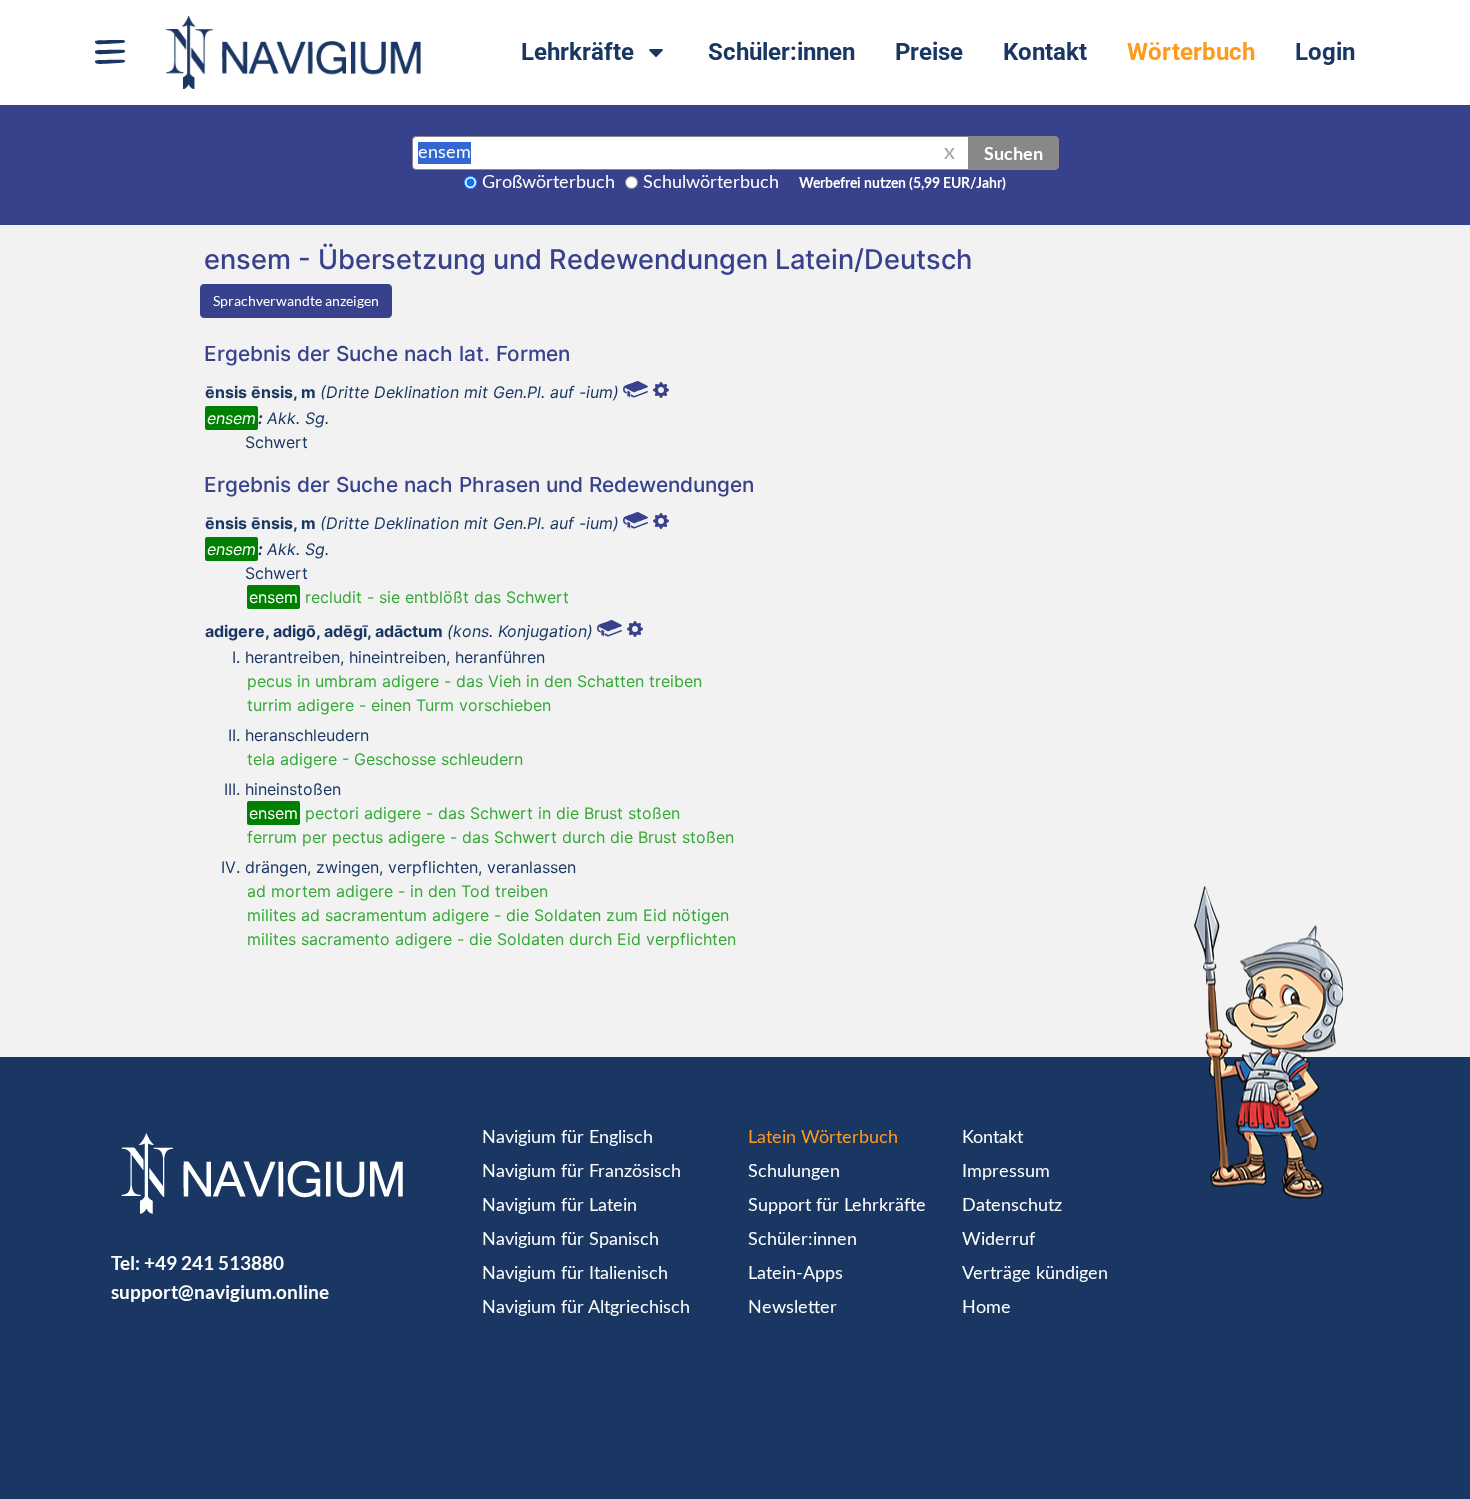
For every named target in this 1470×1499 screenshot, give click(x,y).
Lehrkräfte (577, 52)
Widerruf (998, 1240)
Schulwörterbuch (711, 183)
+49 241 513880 (214, 1262)
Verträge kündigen (1035, 1274)
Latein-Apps (795, 1274)
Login (1325, 52)
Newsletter (792, 1308)
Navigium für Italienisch (575, 1274)
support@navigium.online (220, 1291)
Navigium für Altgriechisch (586, 1308)
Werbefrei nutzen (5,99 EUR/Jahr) (902, 184)
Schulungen (794, 1172)
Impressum (1006, 1172)
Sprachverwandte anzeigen (296, 300)
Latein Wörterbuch (823, 1138)
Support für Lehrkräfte (837, 1206)
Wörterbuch (1191, 52)
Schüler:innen (781, 52)
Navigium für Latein (559, 1206)
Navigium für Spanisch (570, 1240)
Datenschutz (1012, 1206)
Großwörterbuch (548, 183)
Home (986, 1308)
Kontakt (1045, 52)
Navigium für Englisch (567, 1138)
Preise (929, 52)
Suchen (1013, 153)
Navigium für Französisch (581, 1172)
